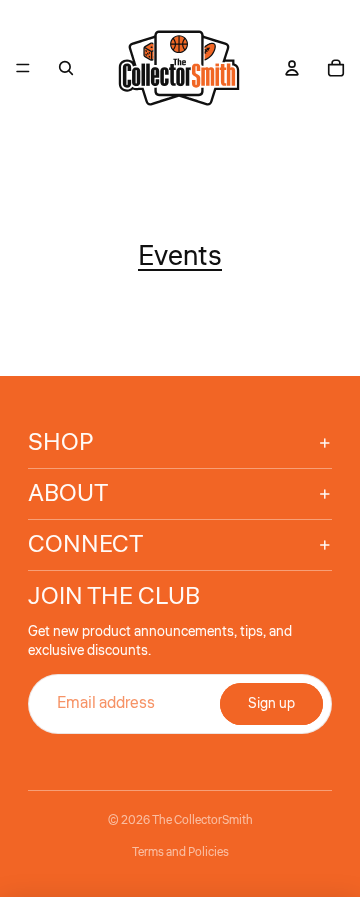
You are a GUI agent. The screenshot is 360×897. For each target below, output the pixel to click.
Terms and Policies (180, 852)
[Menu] (23, 68)
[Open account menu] (292, 68)
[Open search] (66, 68)
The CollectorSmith (202, 820)
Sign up (271, 704)
